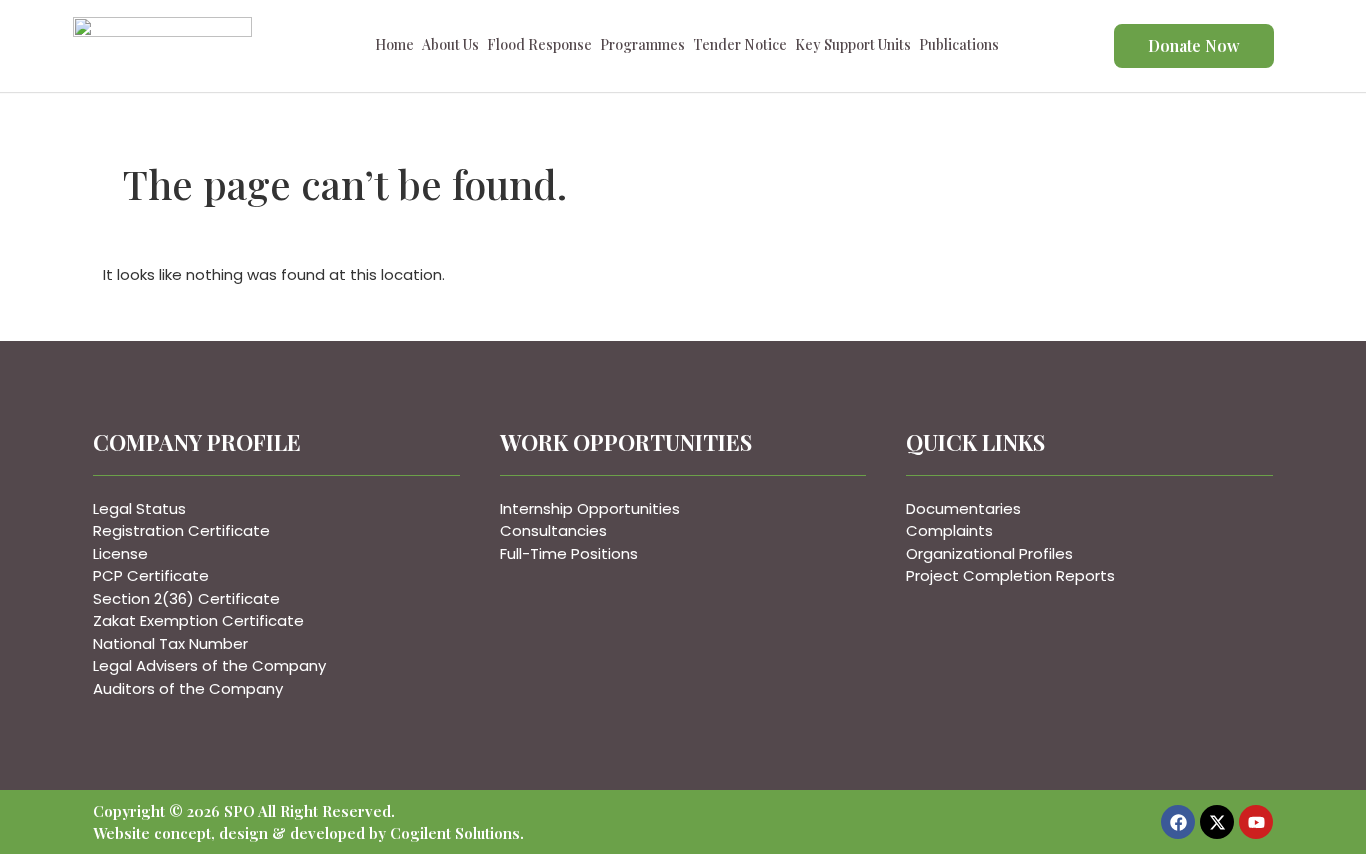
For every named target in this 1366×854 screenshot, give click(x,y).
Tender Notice (740, 48)
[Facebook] (1178, 822)
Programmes (642, 48)
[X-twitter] (1217, 822)
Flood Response (539, 48)
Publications (959, 48)
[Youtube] (1256, 822)
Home (394, 48)
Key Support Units (853, 48)
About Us (450, 48)
